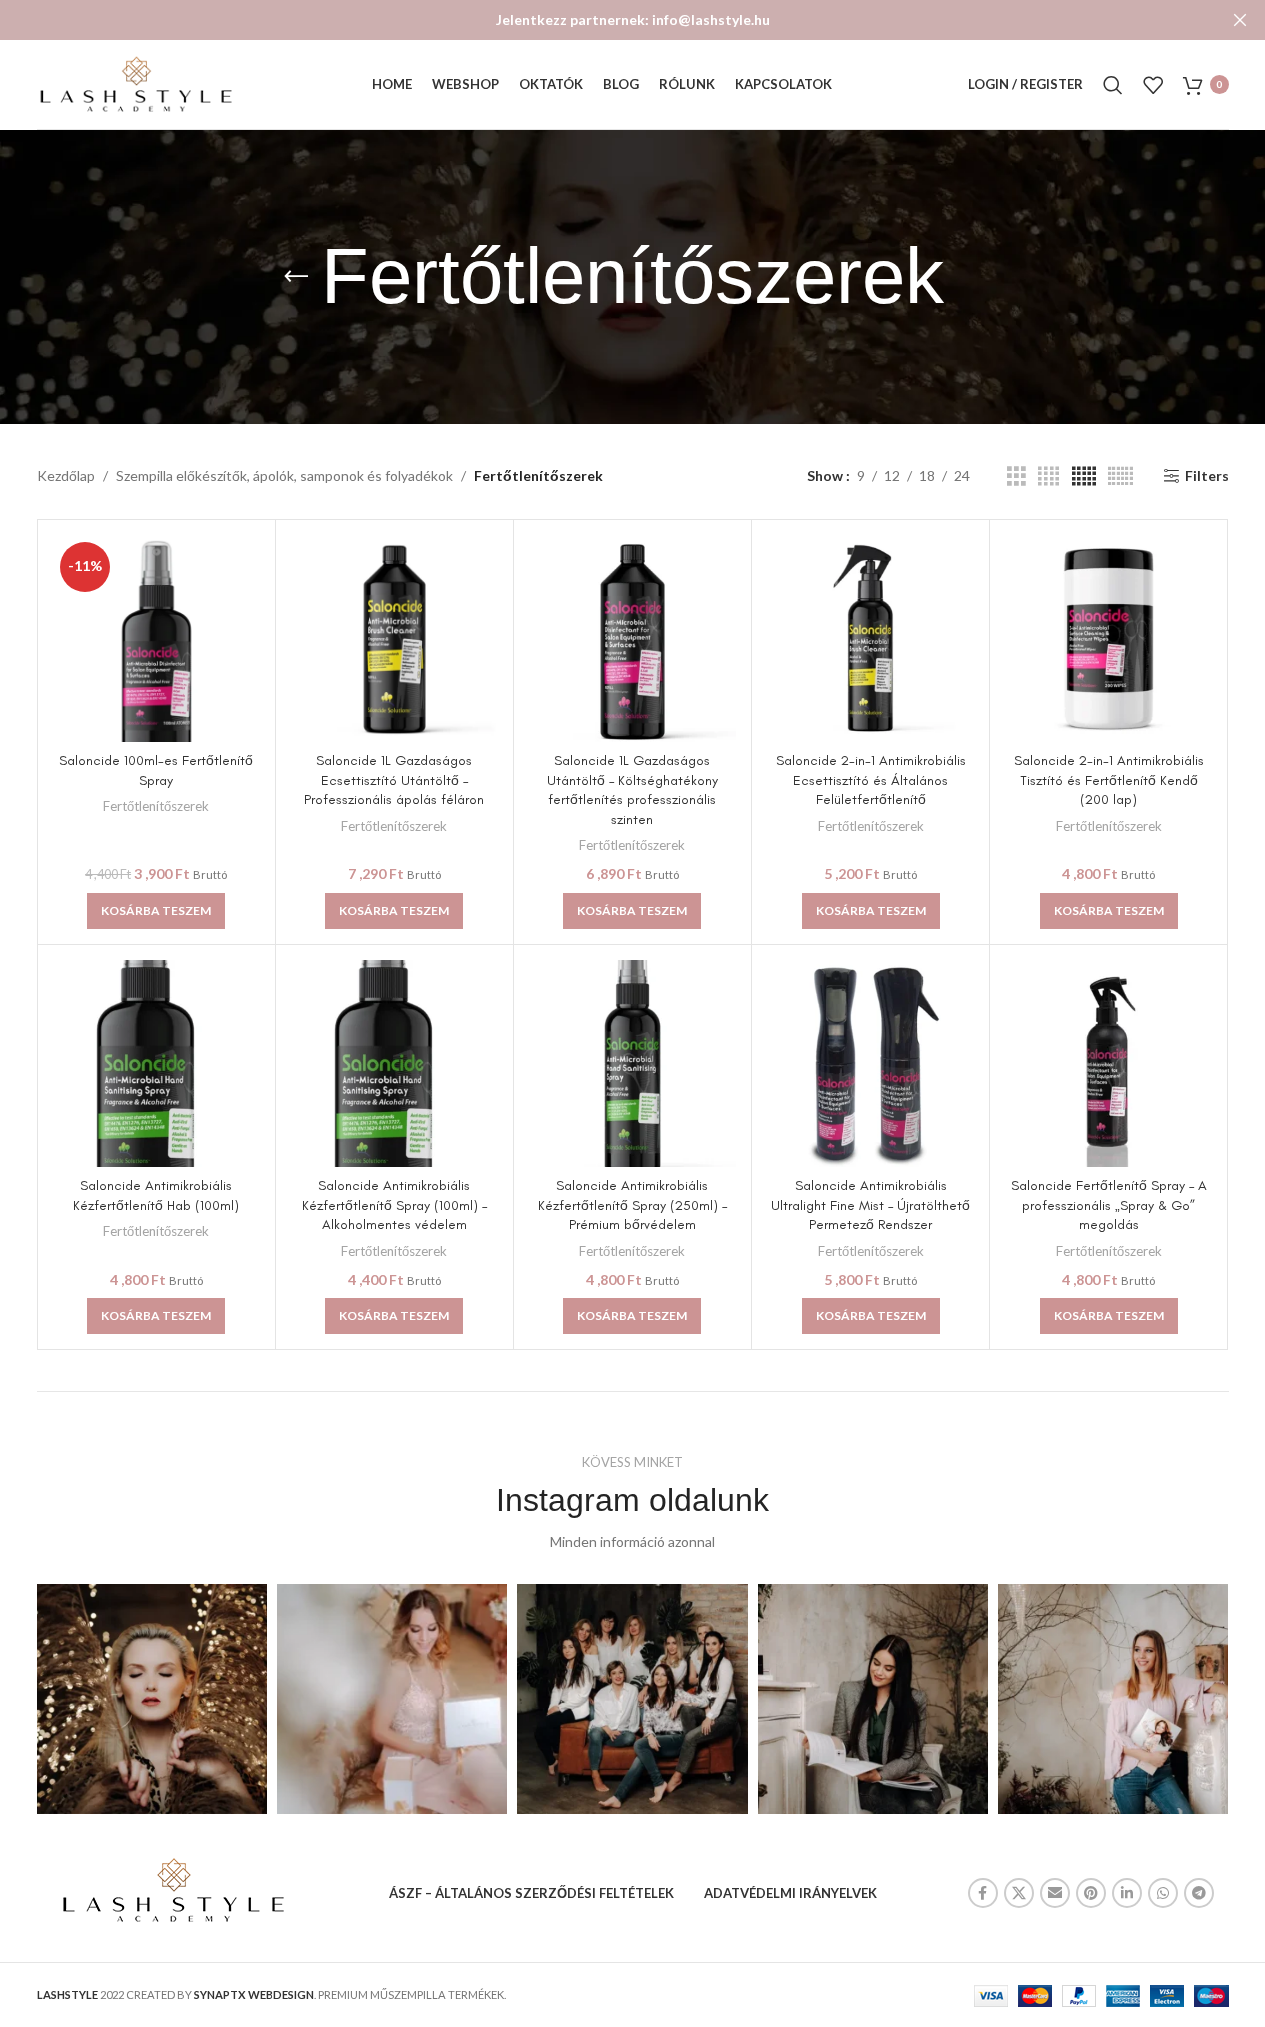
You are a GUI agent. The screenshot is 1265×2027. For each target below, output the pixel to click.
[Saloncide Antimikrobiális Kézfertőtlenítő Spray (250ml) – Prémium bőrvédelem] (632, 1063)
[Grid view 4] (1048, 476)
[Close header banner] (1240, 20)
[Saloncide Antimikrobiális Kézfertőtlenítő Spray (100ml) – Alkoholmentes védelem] (394, 1063)
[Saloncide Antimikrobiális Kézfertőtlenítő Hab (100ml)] (156, 1063)
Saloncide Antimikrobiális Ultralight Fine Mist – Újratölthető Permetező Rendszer (870, 1205)
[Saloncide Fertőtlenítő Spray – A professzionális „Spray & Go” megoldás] (1108, 1063)
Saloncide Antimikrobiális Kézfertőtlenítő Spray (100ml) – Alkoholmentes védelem (394, 1205)
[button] (156, 911)
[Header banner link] (632, 20)
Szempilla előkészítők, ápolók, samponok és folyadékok (284, 475)
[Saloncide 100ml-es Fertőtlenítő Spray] (156, 638)
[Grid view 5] (1084, 476)
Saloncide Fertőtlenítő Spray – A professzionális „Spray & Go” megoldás (1109, 1205)
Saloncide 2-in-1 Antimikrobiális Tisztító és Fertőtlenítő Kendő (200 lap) (1109, 780)
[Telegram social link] (1199, 1893)
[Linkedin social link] (1127, 1893)
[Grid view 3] (1016, 476)
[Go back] (296, 277)
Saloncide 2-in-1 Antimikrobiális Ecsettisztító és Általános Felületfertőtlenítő (871, 780)
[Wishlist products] (1153, 85)
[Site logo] (137, 82)
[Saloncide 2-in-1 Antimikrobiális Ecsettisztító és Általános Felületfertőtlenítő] (870, 638)
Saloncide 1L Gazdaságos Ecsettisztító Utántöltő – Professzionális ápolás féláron (394, 780)
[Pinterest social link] (1091, 1893)
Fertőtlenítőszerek (156, 806)
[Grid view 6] (1120, 476)
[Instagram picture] (152, 1699)
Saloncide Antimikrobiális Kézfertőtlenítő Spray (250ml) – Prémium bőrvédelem (632, 1205)
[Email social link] (1055, 1893)
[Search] (1113, 85)
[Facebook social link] (983, 1893)
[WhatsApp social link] (1163, 1893)
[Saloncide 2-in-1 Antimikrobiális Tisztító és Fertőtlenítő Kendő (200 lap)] (1108, 638)
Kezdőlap (66, 475)
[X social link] (1019, 1893)
